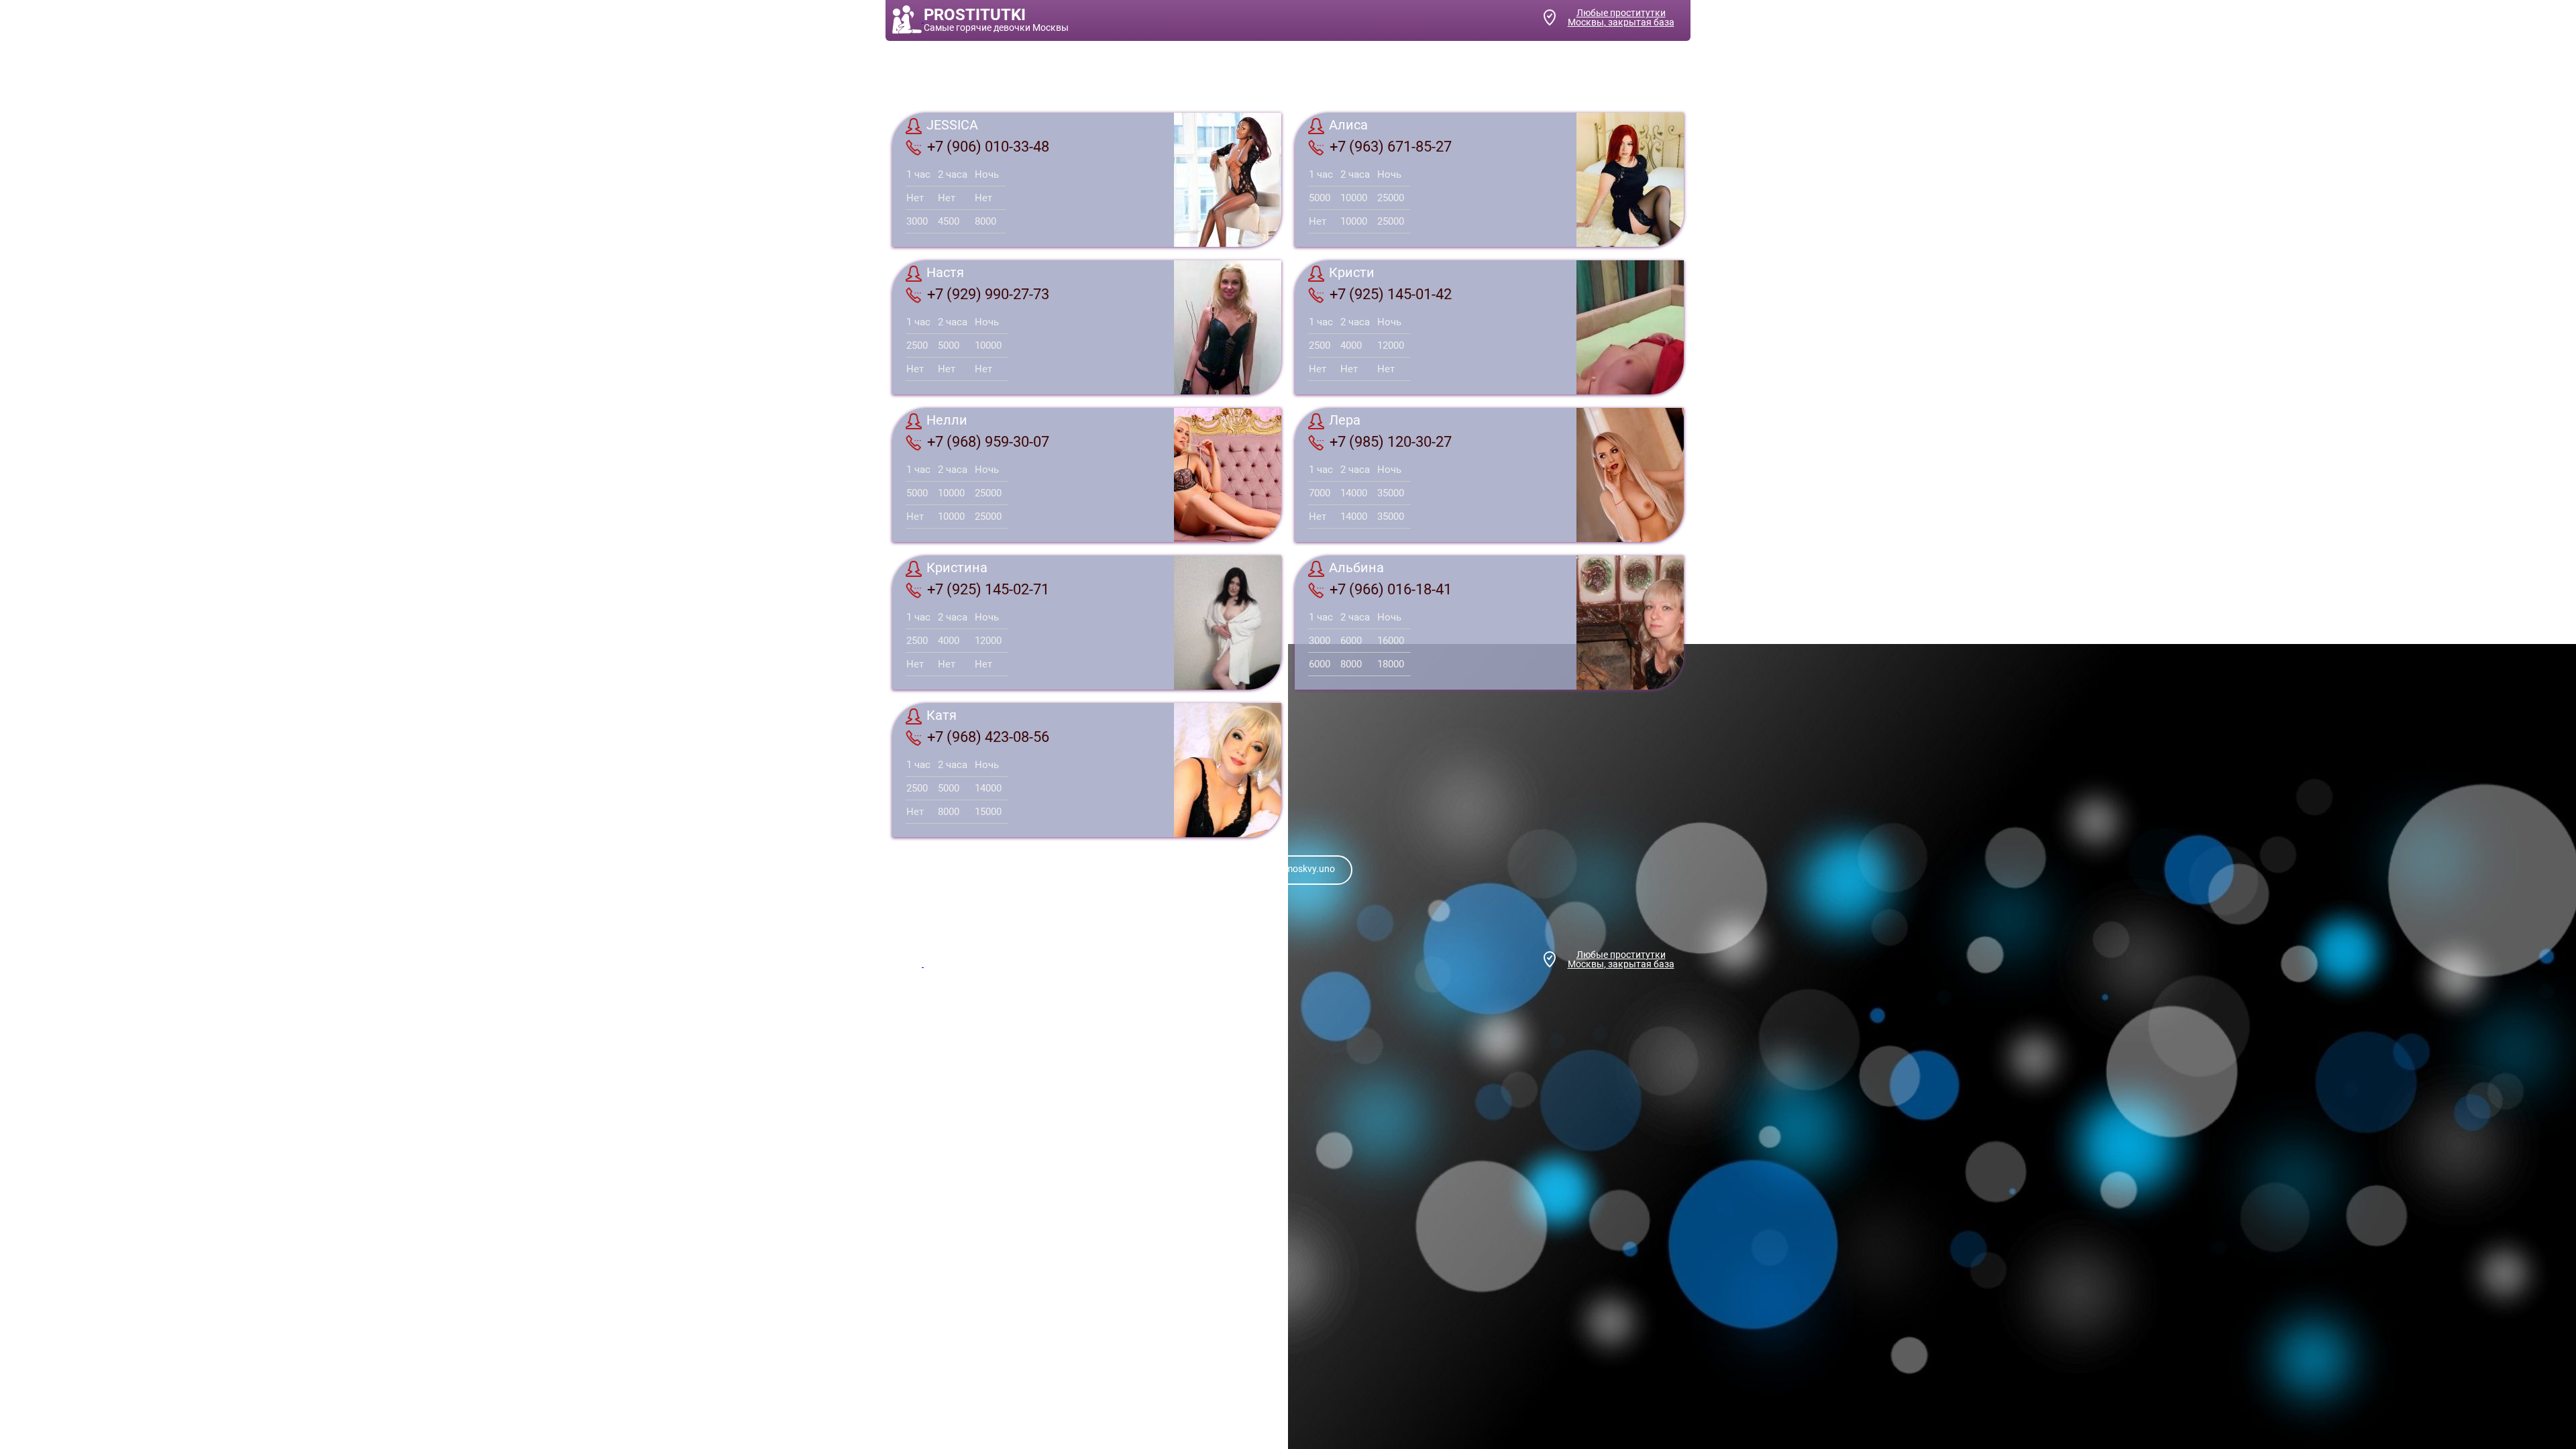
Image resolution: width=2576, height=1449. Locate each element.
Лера (1345, 421)
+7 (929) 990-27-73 (988, 294)
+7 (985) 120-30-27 (1391, 442)
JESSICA (952, 125)
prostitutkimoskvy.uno (1288, 869)
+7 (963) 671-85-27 (1391, 147)
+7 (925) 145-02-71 (988, 589)
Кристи (1352, 273)
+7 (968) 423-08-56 (988, 737)
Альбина (1356, 568)
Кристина (957, 568)
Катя (942, 716)
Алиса (1348, 125)
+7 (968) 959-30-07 (988, 442)
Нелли (947, 421)
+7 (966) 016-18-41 (1391, 589)
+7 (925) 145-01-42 (1391, 294)
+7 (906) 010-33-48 (988, 147)
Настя (945, 273)
